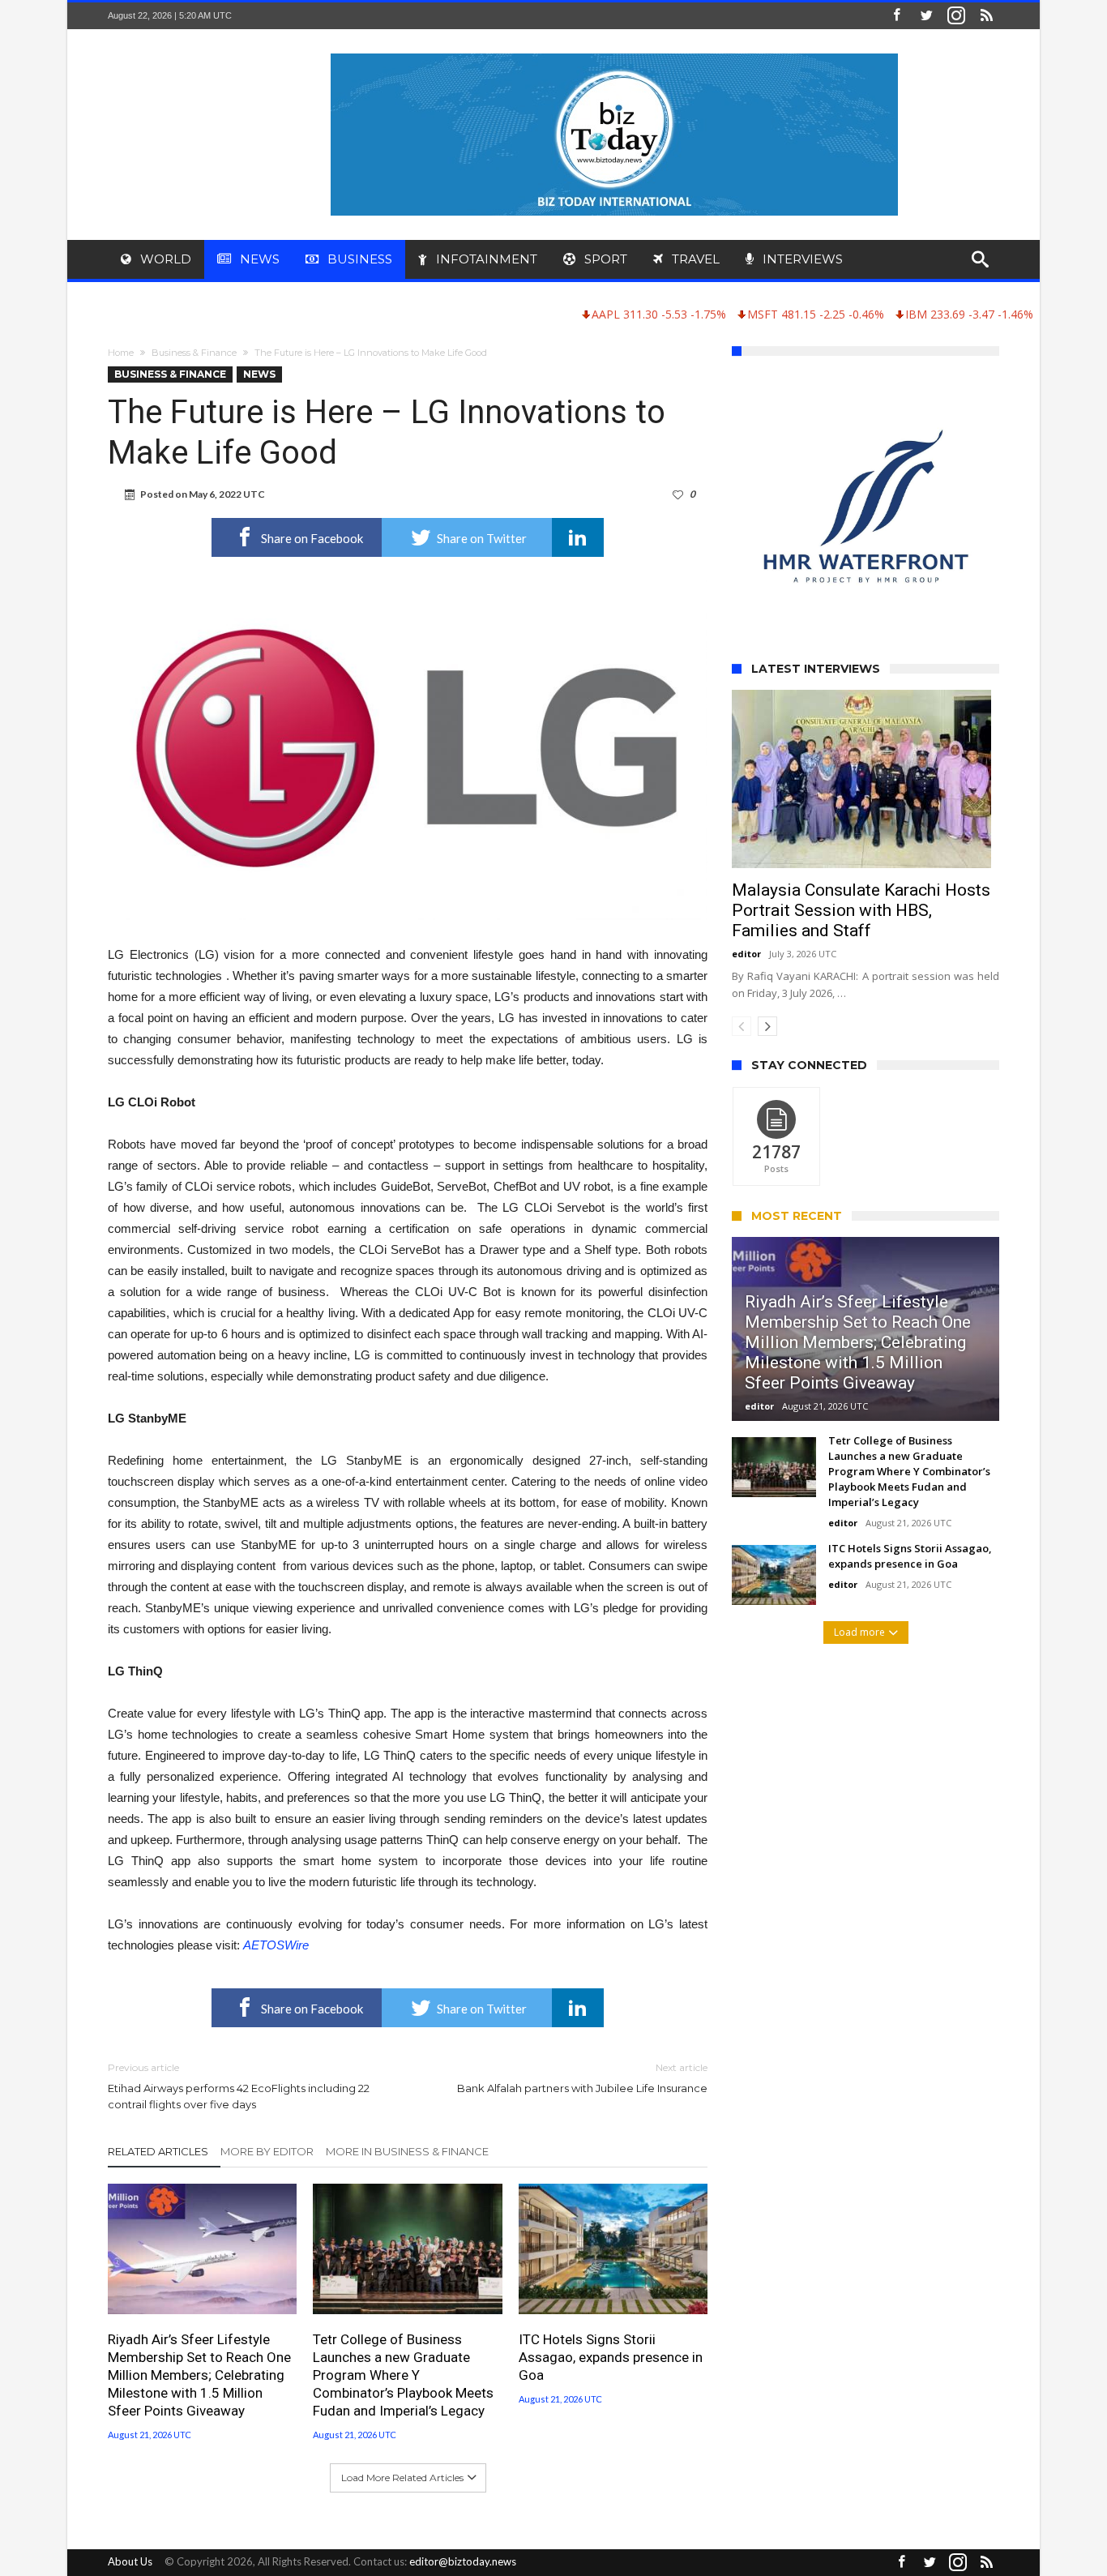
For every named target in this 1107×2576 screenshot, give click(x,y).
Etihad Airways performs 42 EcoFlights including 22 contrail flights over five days (239, 2086)
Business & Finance (194, 353)
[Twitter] (926, 16)
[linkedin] (578, 537)
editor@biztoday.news (463, 2561)
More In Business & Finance (407, 2151)
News (259, 374)
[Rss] (986, 16)
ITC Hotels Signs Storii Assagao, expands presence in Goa (611, 2357)
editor (746, 954)
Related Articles (158, 2151)
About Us (130, 2561)
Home (121, 353)
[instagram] (956, 16)
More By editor (267, 2151)
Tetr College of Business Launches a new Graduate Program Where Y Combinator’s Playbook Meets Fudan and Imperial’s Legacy (403, 2375)
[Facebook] (896, 16)
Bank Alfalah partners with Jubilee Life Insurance (582, 2078)
